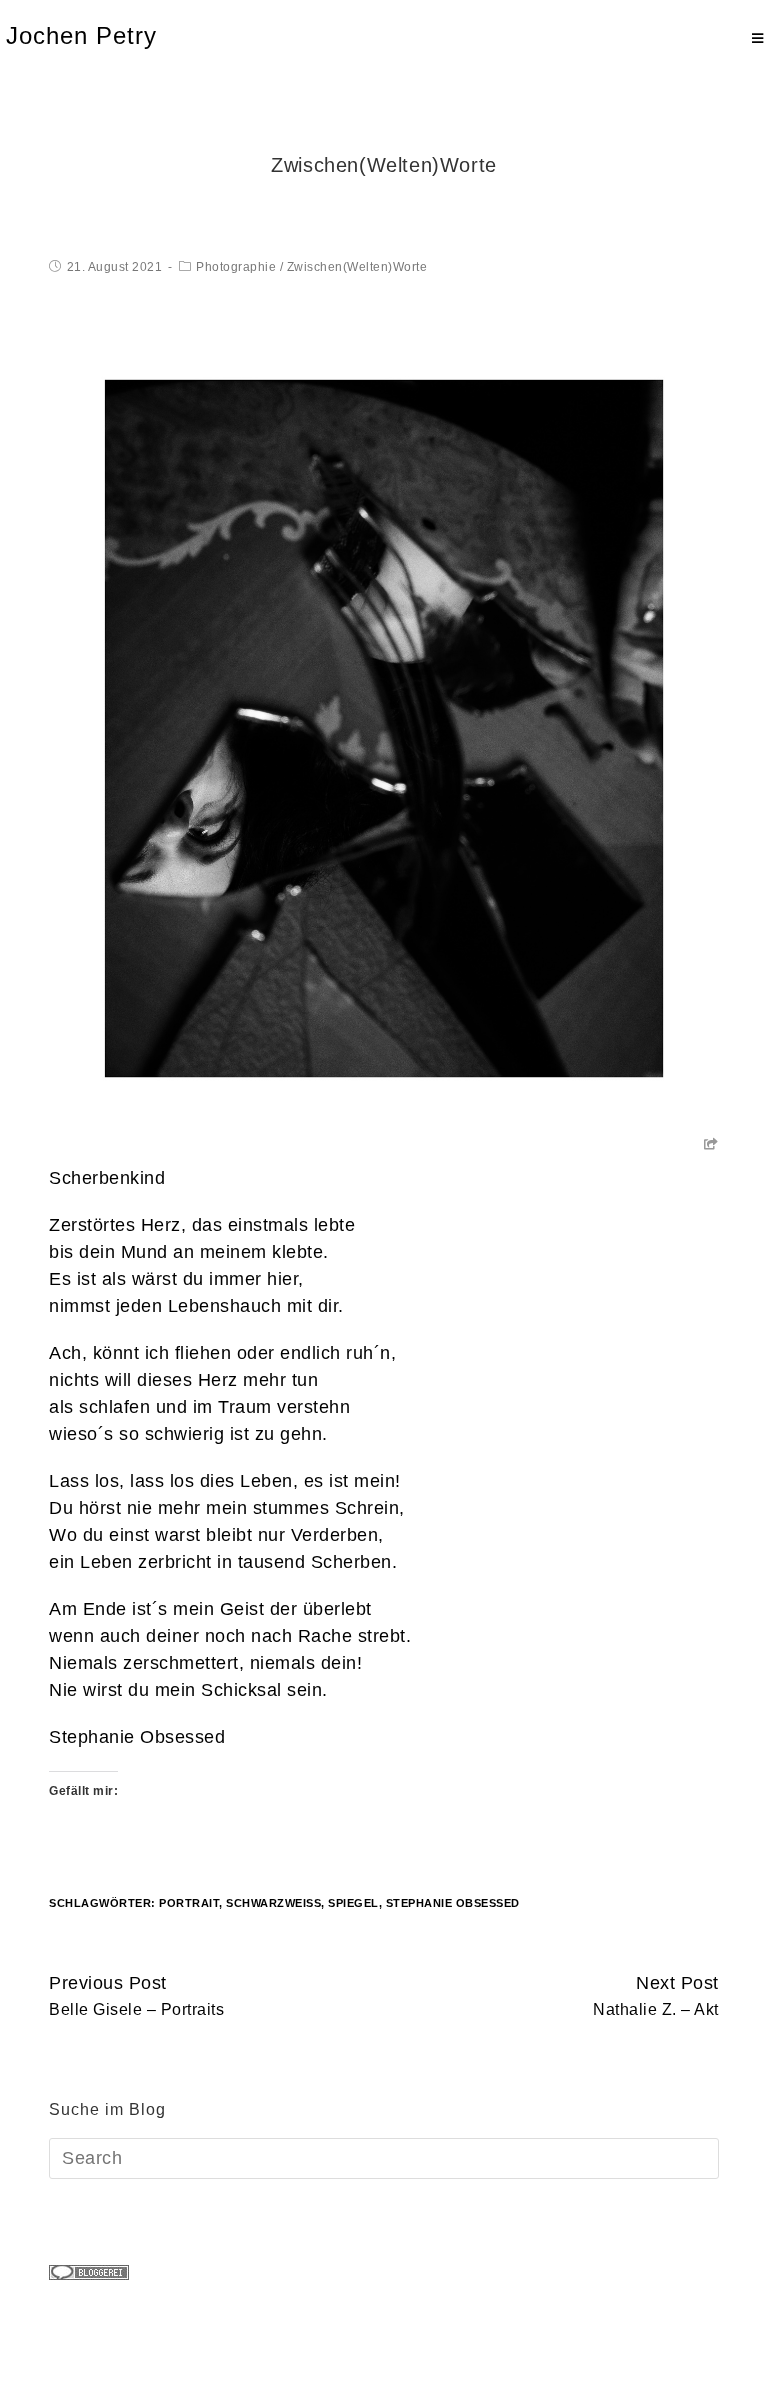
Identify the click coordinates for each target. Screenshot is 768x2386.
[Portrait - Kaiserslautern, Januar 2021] (384, 727)
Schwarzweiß (273, 1903)
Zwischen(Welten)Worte (357, 267)
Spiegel (353, 1903)
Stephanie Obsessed (137, 1737)
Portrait (189, 1903)
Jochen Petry (81, 35)
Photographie (236, 267)
